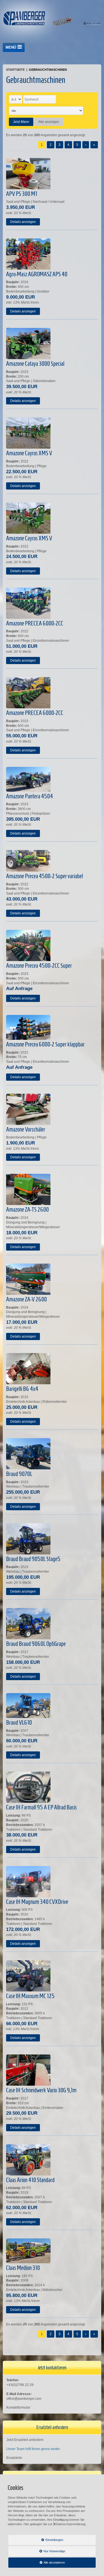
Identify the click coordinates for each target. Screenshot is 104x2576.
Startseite (15, 70)
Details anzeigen (23, 222)
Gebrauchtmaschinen (48, 70)
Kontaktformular (18, 2407)
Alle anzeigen (49, 122)
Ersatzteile (14, 2458)
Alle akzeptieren (37, 2562)
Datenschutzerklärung (70, 2524)
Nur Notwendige (37, 2553)
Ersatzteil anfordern (52, 2427)
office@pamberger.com (24, 2399)
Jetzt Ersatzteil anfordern (25, 2440)
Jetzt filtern (21, 122)
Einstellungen (36, 2541)
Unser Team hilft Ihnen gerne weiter (33, 2449)
